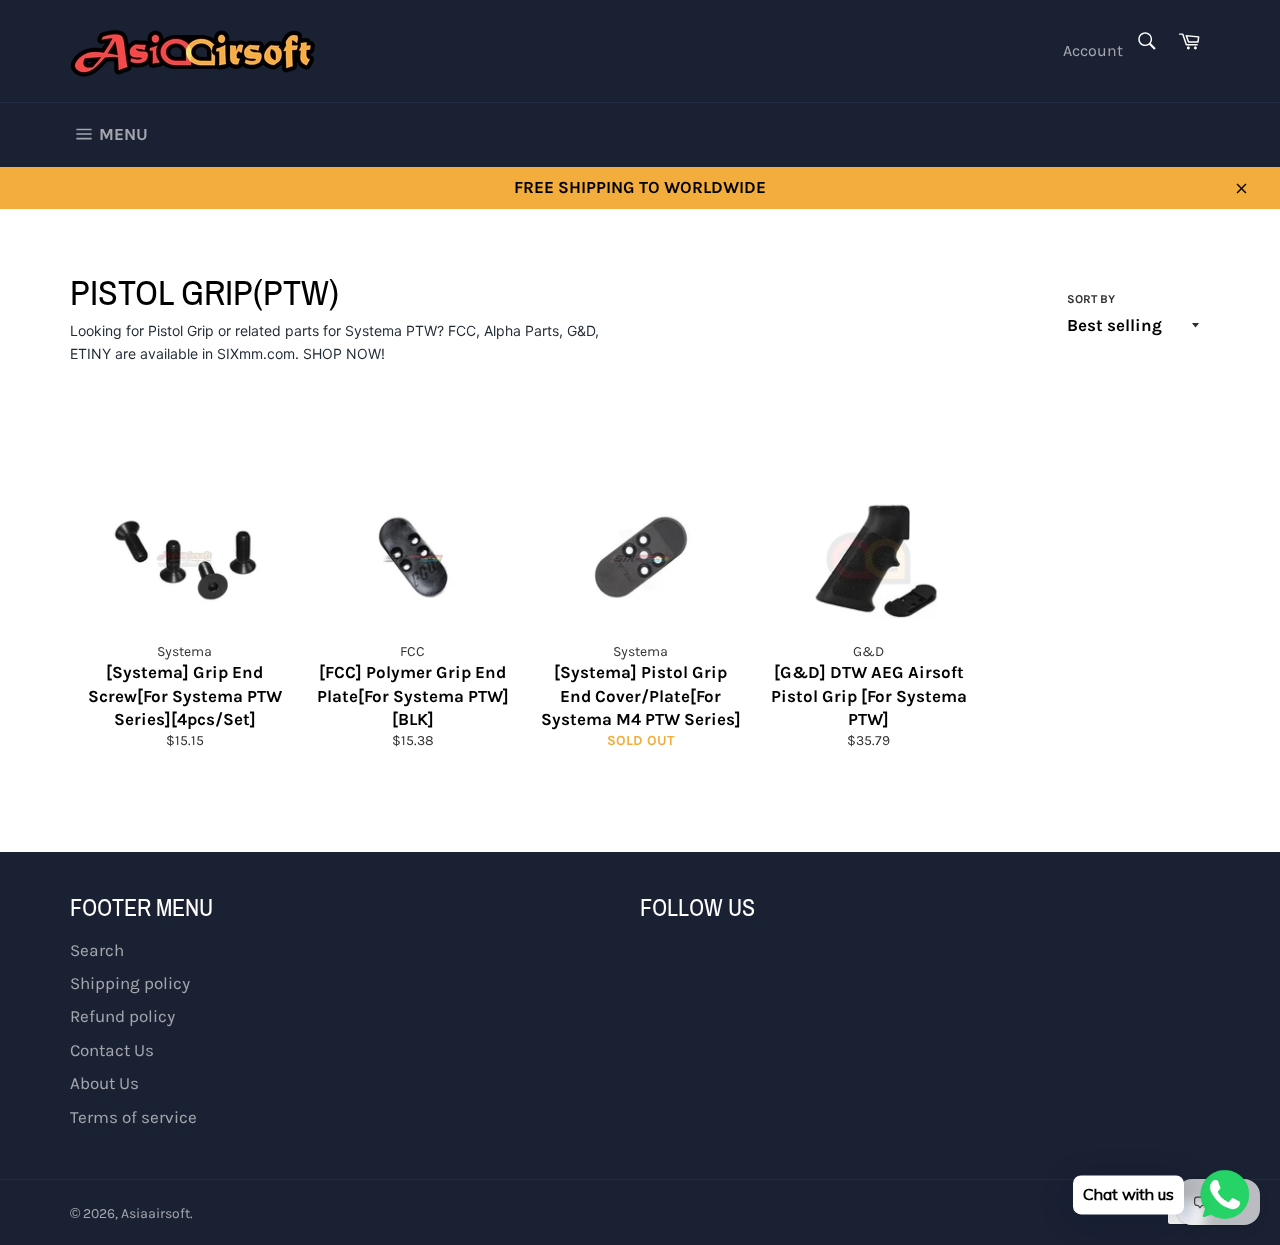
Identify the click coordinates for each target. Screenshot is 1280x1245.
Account (1093, 50)
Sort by (1091, 299)
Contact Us (112, 1050)
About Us (104, 1083)
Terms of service (133, 1117)
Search (97, 950)
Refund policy (122, 1016)
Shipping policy (130, 983)
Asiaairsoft (155, 1213)
